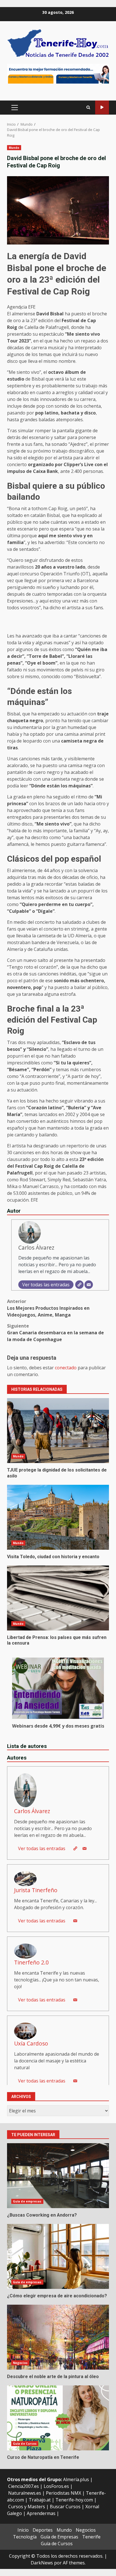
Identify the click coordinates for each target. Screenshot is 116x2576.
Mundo (14, 148)
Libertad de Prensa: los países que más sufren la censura (58, 1598)
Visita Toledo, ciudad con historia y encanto (58, 1517)
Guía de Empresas (59, 2537)
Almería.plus (76, 2479)
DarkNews (42, 2563)
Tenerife (91, 2537)
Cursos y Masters (27, 2507)
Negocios (20, 2363)
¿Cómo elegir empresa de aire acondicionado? (58, 2256)
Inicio (23, 2530)
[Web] (79, 1285)
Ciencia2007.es (24, 2486)
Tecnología (25, 2537)
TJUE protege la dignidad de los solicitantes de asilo (58, 1431)
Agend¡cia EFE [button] (21, 307)
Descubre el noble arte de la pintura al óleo (58, 2337)
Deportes (43, 2530)
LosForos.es (56, 2486)
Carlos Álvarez (36, 1247)
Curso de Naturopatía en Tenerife (58, 2418)
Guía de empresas (27, 2201)
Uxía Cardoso (31, 2043)
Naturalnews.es (25, 2493)
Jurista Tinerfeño (36, 1890)
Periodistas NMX (63, 2493)
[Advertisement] (58, 73)
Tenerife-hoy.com (74, 2500)
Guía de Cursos (25, 2444)
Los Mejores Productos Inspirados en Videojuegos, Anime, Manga (48, 1308)
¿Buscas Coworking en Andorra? (58, 2176)
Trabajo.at (40, 2500)
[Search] (88, 108)
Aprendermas (41, 2513)
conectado (66, 1368)
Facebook (102, 107)
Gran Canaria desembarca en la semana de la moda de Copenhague (55, 1333)
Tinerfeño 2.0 (31, 1962)
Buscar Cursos (65, 2507)
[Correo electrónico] (89, 1285)
